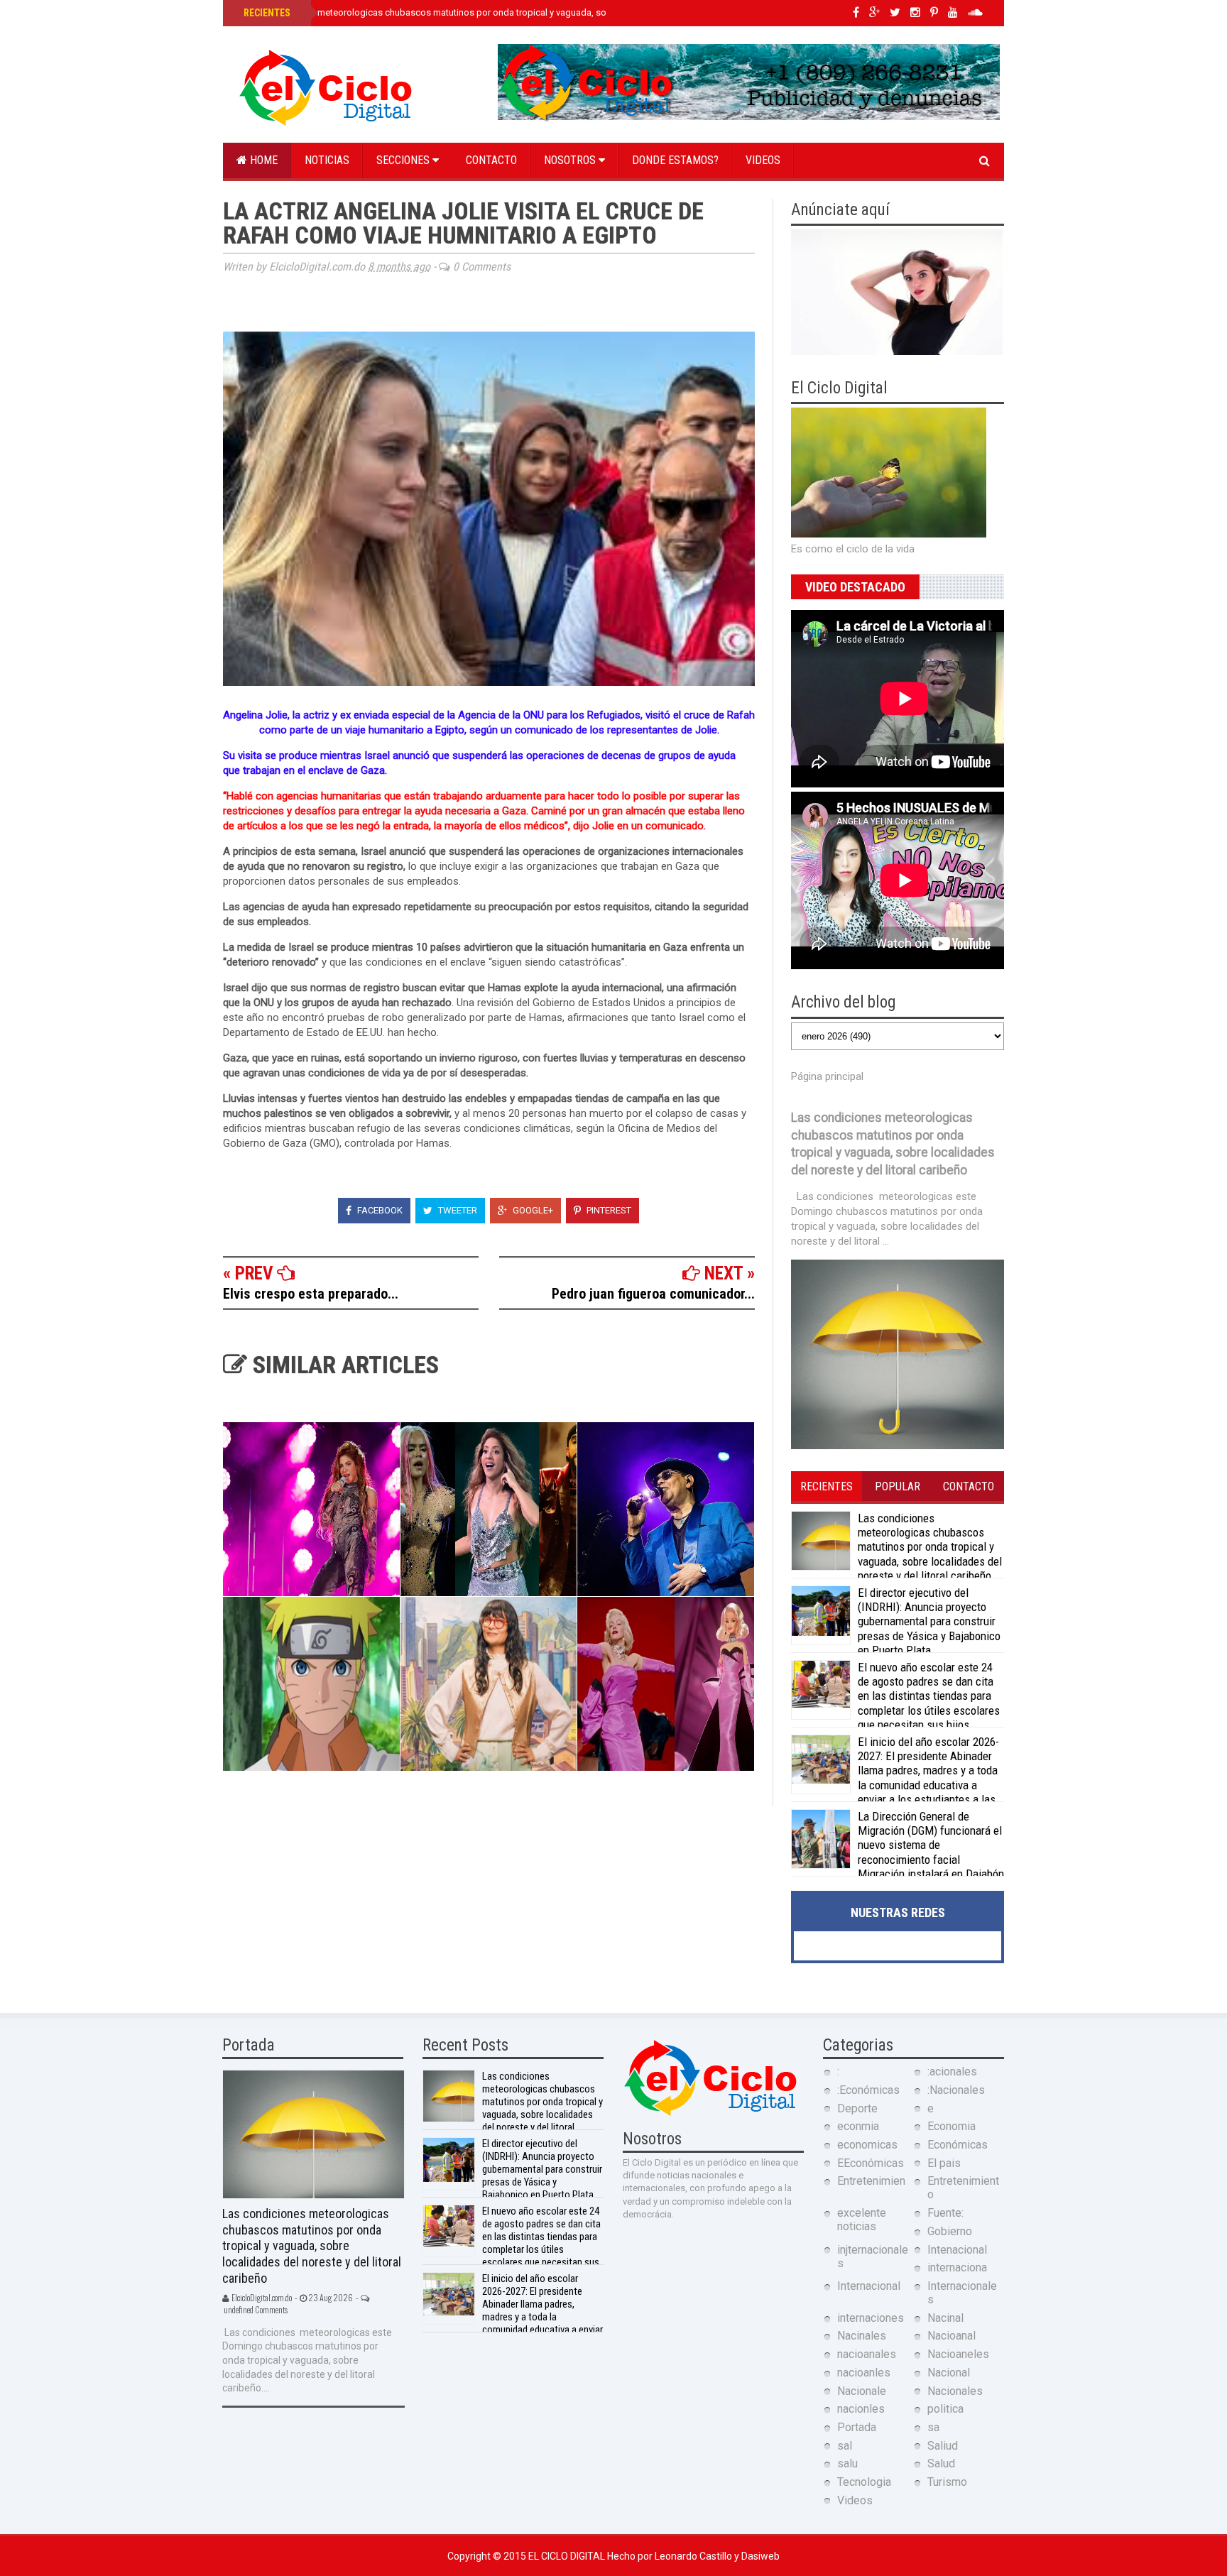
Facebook (379, 1210)
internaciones (871, 2318)
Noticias (327, 160)
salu (847, 2463)
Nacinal (945, 2318)
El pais (944, 2163)
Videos (763, 160)
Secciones (404, 160)
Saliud (943, 2446)
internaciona (957, 2267)
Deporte (857, 2108)
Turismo (947, 2482)
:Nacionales (956, 2090)
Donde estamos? (675, 160)
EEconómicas (871, 2163)
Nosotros (571, 160)
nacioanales (867, 2354)
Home (262, 160)
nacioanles (864, 2373)
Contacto (491, 160)
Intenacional (957, 2250)
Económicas (958, 2145)
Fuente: (945, 2213)
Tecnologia (864, 2482)
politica (945, 2409)
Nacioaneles (958, 2354)
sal (845, 2446)
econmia (858, 2126)
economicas (867, 2145)
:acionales (952, 2072)
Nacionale (862, 2391)
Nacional (949, 2373)
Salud (941, 2463)
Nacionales (955, 2391)
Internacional (869, 2286)
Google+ (532, 1210)
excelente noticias (862, 2220)
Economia (951, 2126)
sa (933, 2427)
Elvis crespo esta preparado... (311, 1294)
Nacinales (862, 2336)
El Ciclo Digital (568, 2556)
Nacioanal (951, 2336)
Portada (857, 2427)
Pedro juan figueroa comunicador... (653, 1294)
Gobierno (950, 2231)
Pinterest (608, 1210)
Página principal (827, 1076)
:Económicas (868, 2090)
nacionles (861, 2409)
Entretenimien (871, 2181)
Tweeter (457, 1210)
